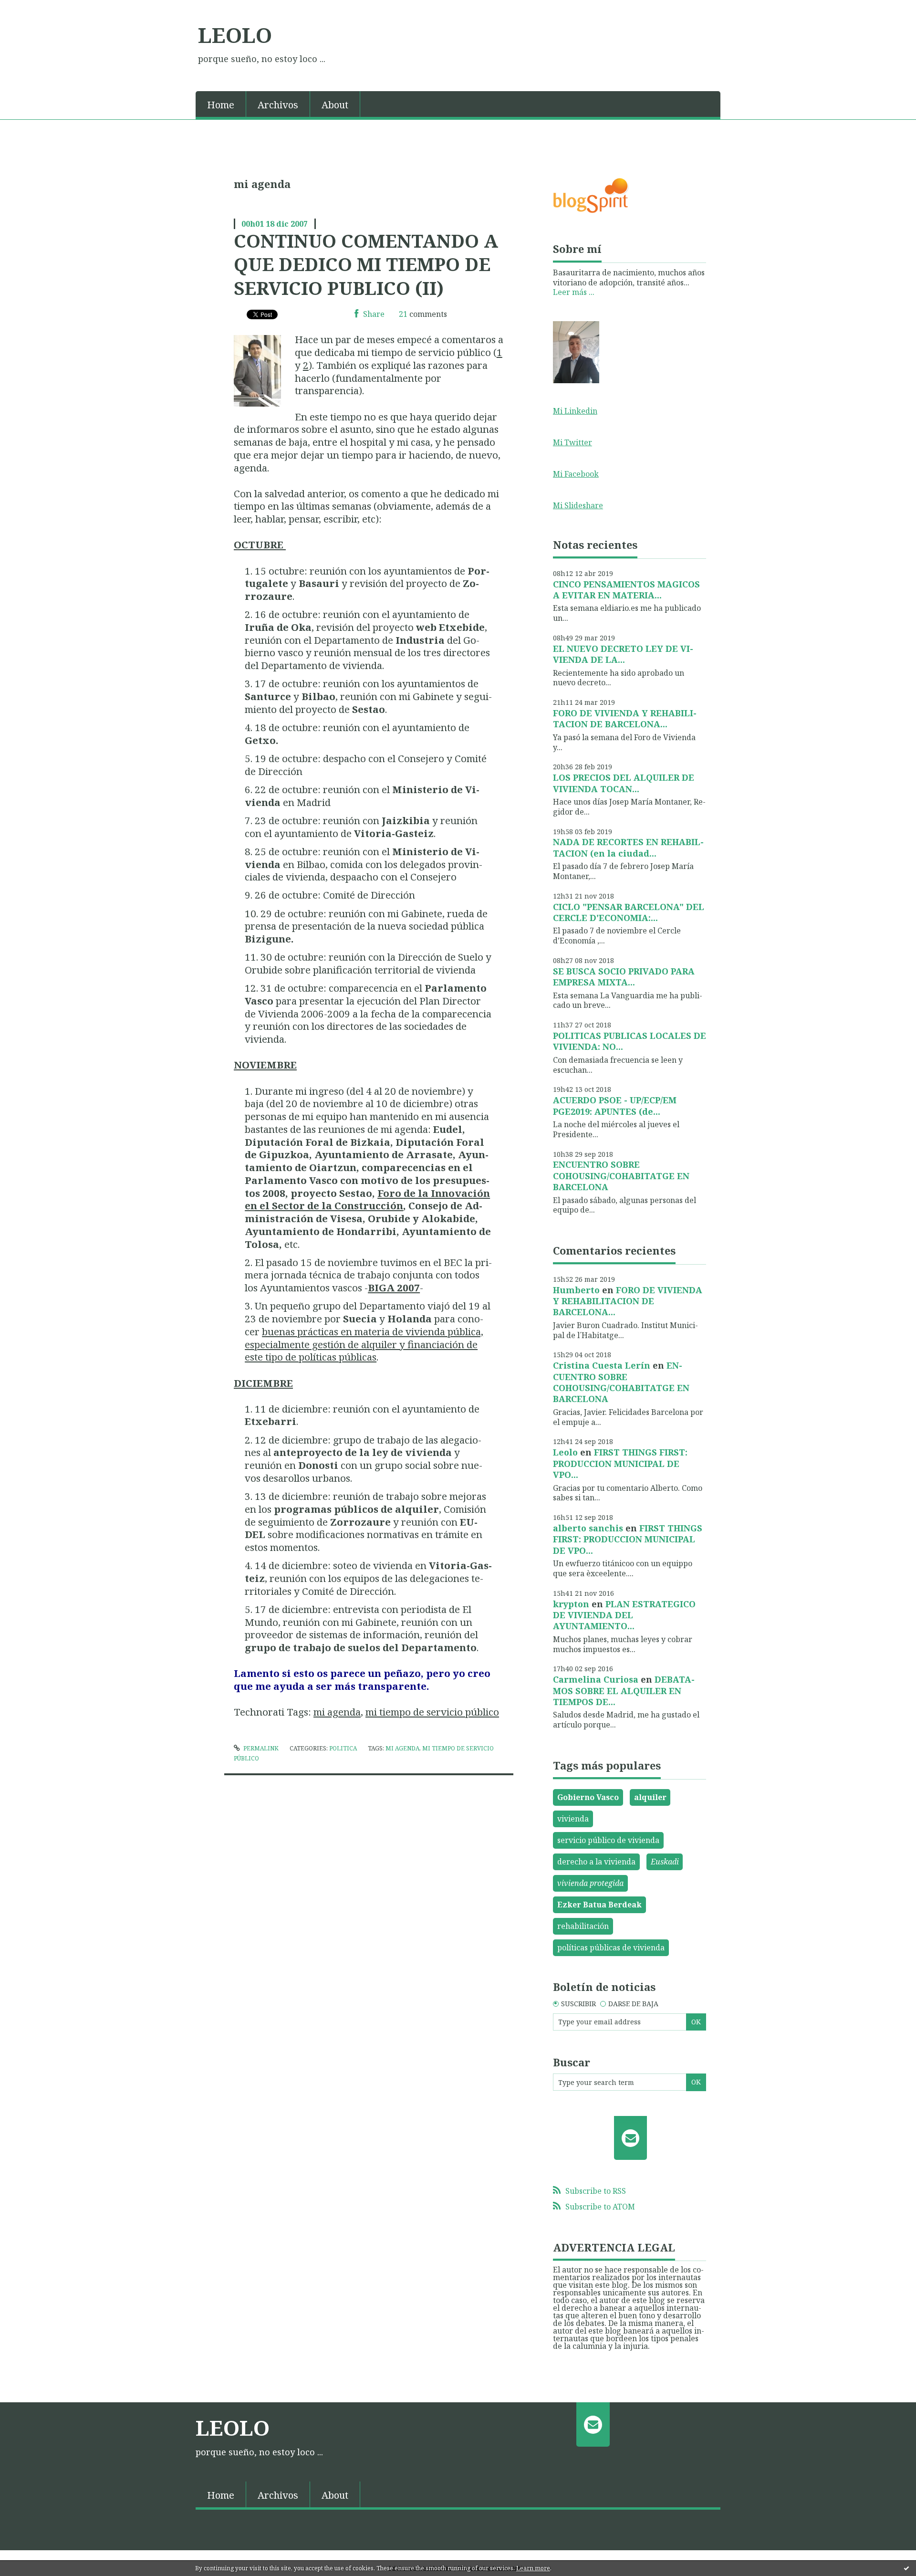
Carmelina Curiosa (596, 1679)
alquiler (650, 1797)
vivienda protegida (590, 1883)
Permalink (260, 1748)
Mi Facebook (576, 474)
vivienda (573, 1819)
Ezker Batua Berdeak (599, 1905)
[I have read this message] (906, 2568)
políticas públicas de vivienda (611, 1948)
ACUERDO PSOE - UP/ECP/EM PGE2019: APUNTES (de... (615, 1105)
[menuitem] (221, 104)
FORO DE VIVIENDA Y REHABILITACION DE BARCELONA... (625, 718)
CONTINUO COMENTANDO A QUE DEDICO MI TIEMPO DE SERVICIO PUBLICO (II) (366, 264)
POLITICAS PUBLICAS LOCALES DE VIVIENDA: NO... (630, 1041)
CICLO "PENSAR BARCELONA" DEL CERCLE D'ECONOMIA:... (629, 912)
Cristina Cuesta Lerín (602, 1365)
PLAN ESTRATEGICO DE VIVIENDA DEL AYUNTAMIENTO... (624, 1615)
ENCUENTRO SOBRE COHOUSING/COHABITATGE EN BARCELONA (621, 1176)
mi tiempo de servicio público (432, 1712)
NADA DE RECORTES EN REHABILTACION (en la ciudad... (628, 847)
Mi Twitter (572, 442)
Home (221, 105)
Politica (343, 1748)
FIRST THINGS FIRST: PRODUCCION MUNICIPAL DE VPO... (620, 1463)
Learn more (533, 2568)
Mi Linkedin (575, 411)
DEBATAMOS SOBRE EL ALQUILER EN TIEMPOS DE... (624, 1691)
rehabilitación (583, 1926)
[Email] (630, 2138)
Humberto (576, 1290)
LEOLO (235, 35)
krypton (571, 1604)
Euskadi (665, 1862)
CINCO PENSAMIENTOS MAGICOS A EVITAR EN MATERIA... (626, 590)
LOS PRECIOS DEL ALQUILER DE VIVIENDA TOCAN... (624, 783)
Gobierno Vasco (588, 1797)
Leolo (565, 1452)
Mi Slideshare (578, 505)
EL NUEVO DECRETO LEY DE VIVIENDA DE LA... (623, 654)
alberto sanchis (588, 1528)
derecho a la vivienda (596, 1862)
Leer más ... (574, 292)
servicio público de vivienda (608, 1840)
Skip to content (32, 9)
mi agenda (337, 1712)
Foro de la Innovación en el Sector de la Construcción (367, 1199)
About (335, 105)
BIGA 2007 (394, 1288)
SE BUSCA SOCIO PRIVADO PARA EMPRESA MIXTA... (624, 977)
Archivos (278, 105)
